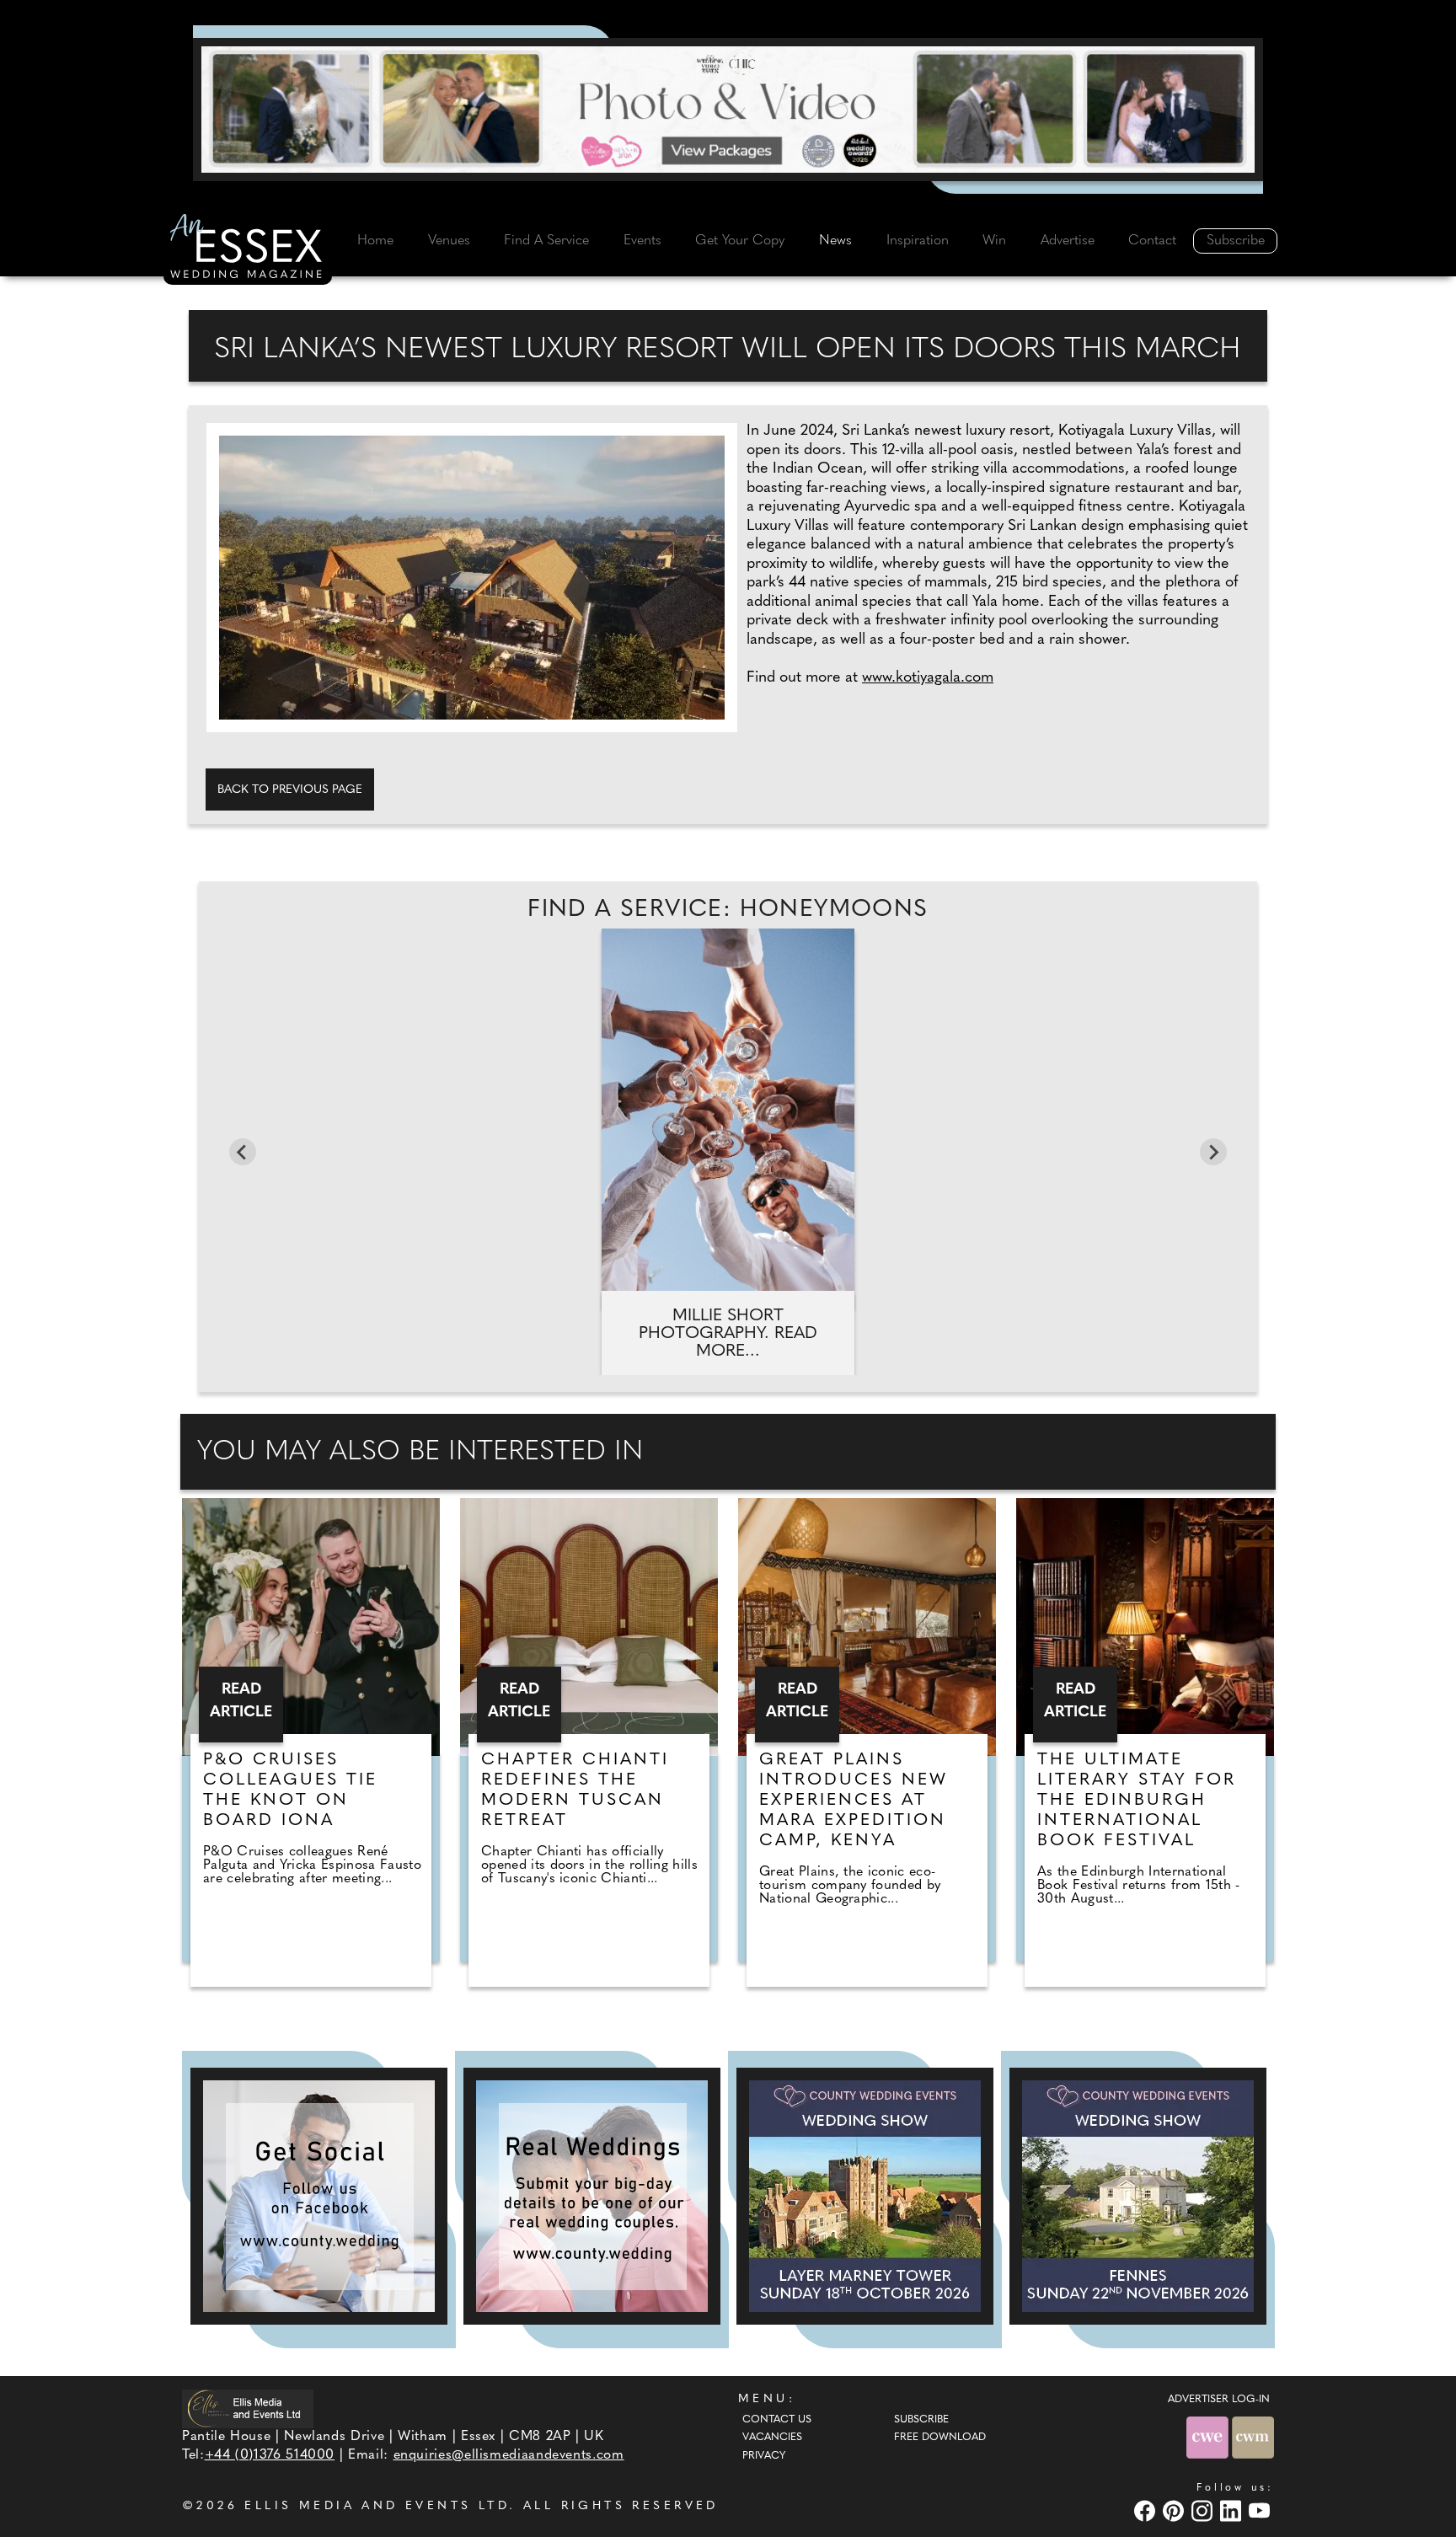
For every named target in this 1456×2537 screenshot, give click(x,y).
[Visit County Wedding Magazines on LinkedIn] (1233, 2510)
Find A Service (546, 241)
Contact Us (777, 2420)
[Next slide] (1213, 1152)
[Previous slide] (243, 1152)
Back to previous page (290, 790)
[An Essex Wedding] (248, 249)
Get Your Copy (740, 241)
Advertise (1068, 241)
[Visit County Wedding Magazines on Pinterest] (1175, 2510)
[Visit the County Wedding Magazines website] (1253, 2437)
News (835, 241)
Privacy (764, 2456)
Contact (1152, 241)
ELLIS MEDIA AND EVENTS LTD (377, 2506)
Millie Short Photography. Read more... (728, 1334)
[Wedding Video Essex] (728, 110)
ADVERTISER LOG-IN (1219, 2400)
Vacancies (772, 2438)
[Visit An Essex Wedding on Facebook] (1147, 2510)
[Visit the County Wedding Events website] (1209, 2437)
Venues (449, 241)
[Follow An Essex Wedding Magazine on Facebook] (319, 2196)
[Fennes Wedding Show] (1138, 2196)
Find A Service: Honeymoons (728, 910)
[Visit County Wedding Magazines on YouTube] (1261, 2510)
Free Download (940, 2438)
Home (375, 241)
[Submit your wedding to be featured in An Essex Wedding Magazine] (592, 2196)
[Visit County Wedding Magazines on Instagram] (1204, 2510)
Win (994, 241)
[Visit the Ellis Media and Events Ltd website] (248, 2409)
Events (642, 241)
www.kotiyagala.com (928, 678)
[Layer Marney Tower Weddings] (865, 2196)
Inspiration (918, 241)
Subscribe (1236, 241)
